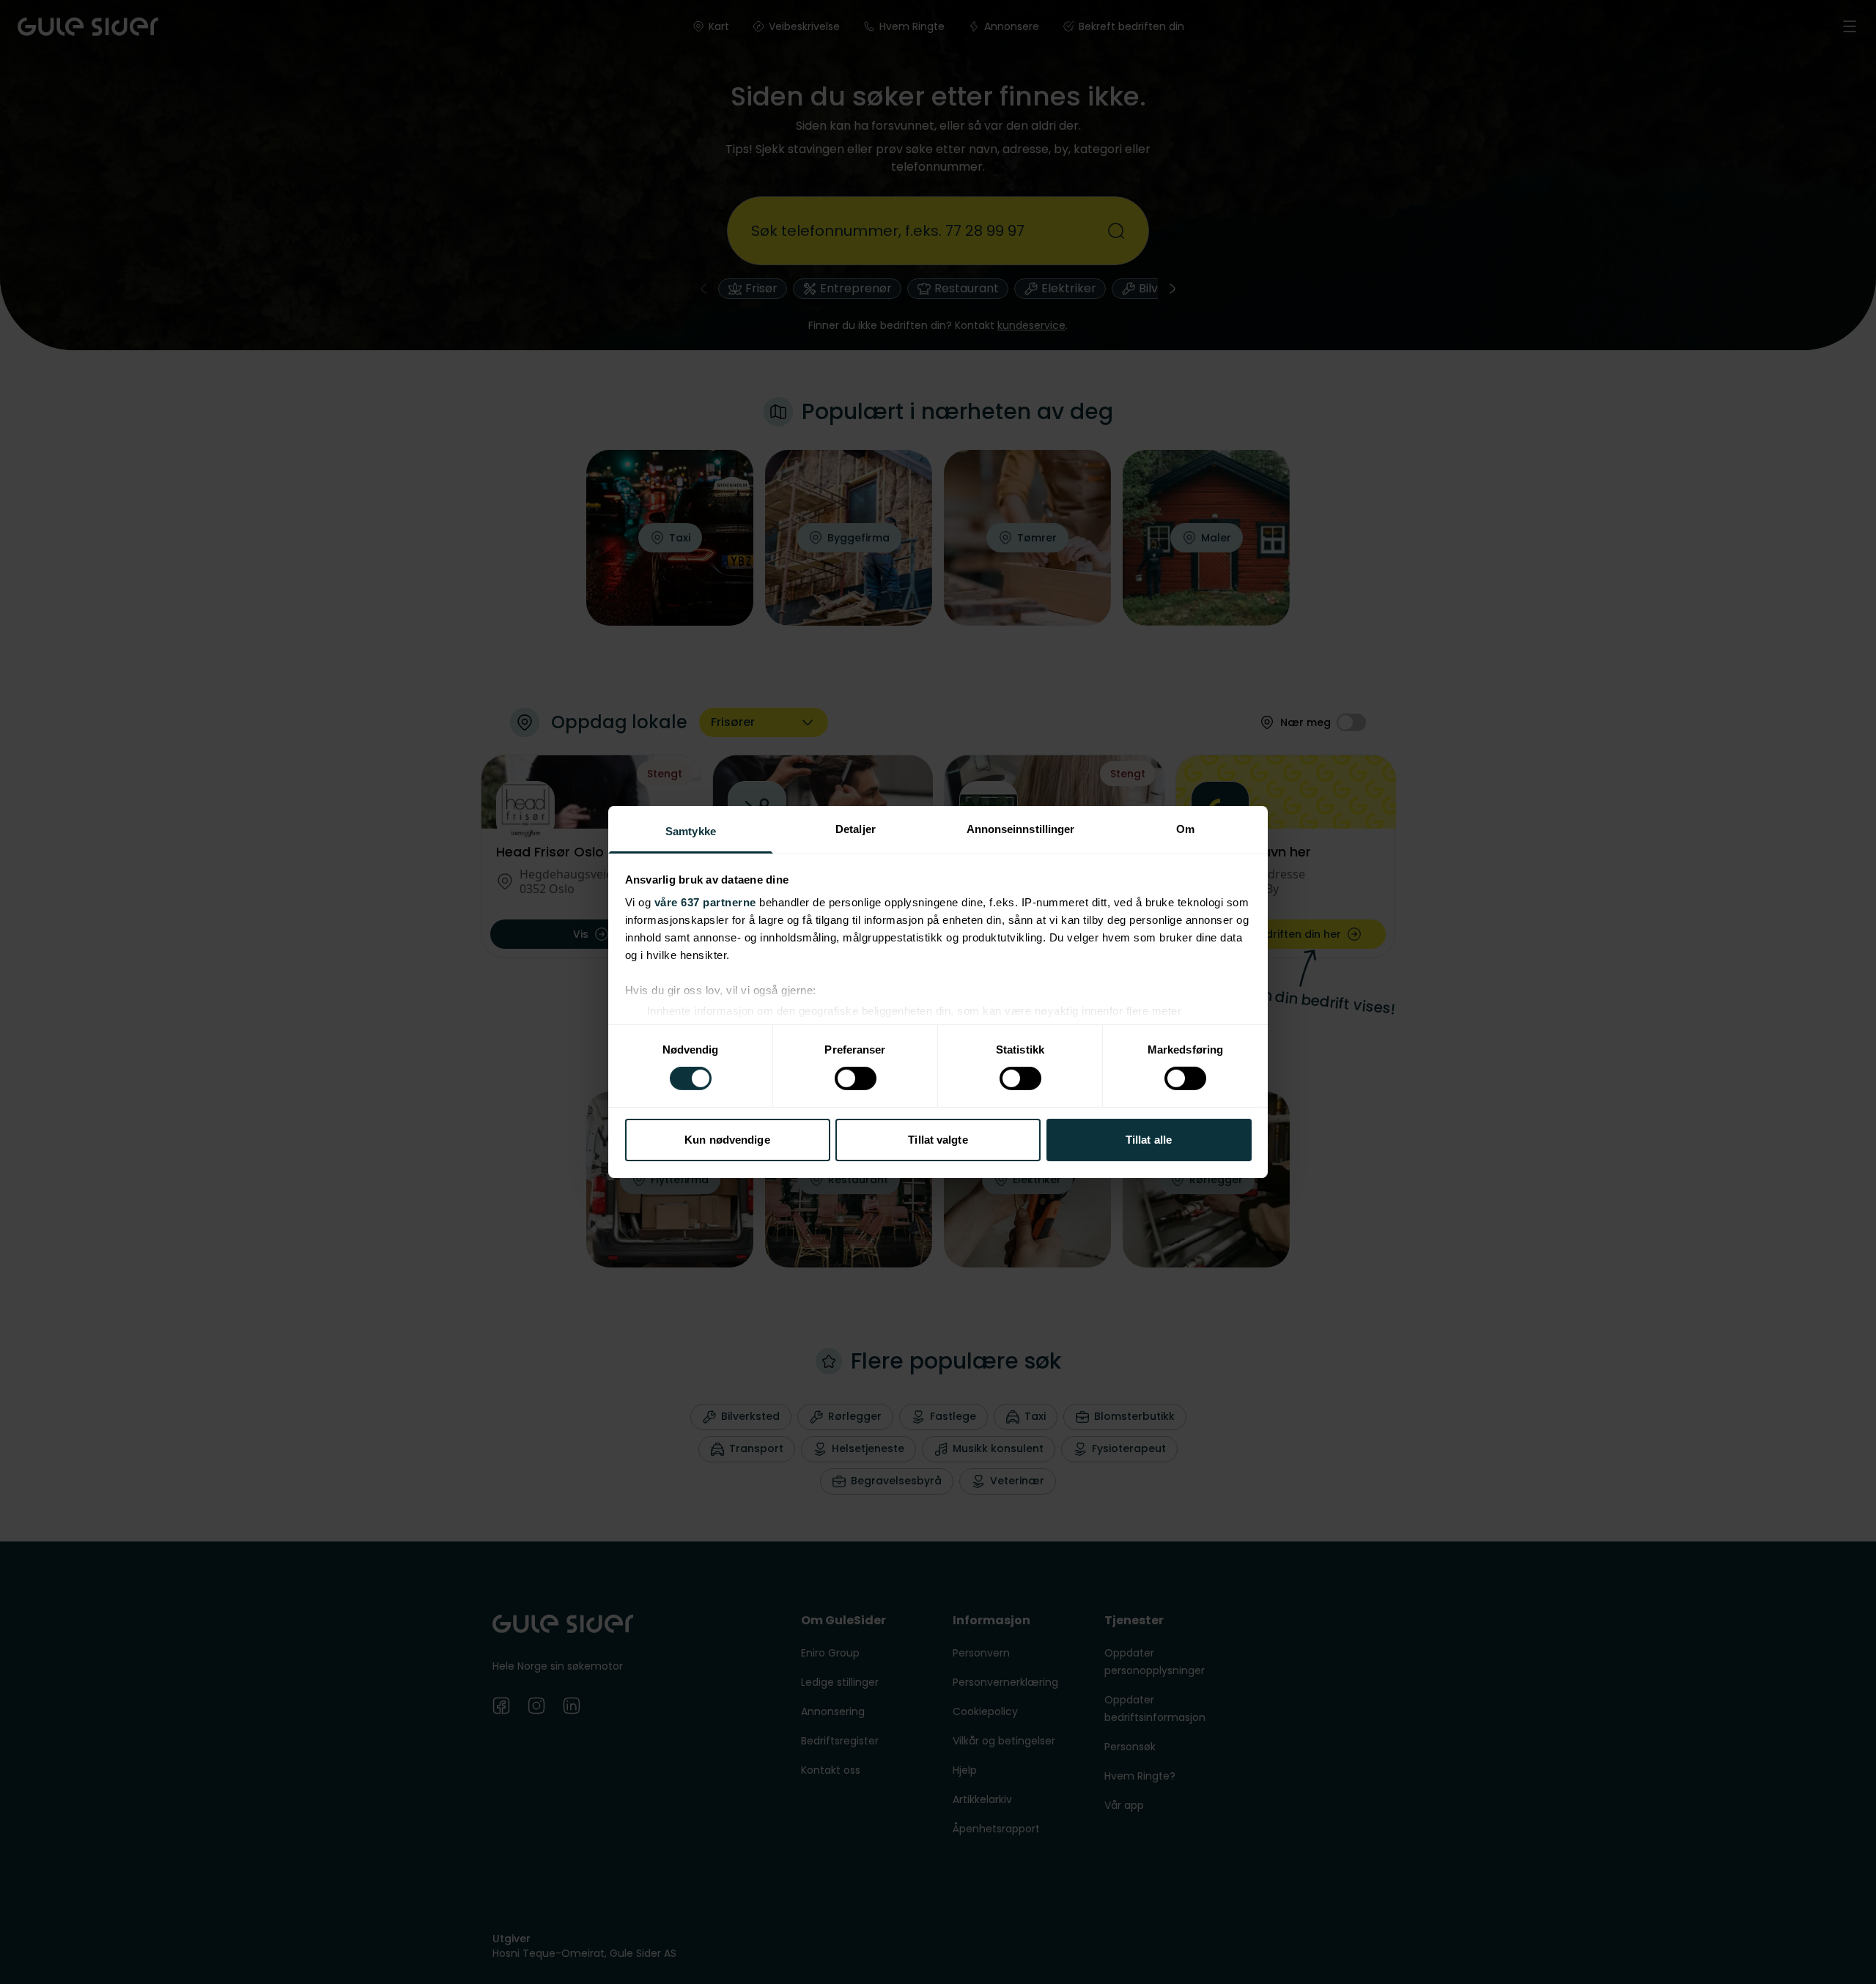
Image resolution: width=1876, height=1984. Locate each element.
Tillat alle (1149, 1140)
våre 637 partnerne (705, 902)
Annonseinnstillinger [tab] (1021, 829)
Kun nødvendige (727, 1140)
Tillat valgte (938, 1140)
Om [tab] (1185, 829)
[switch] (856, 1078)
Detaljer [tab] (856, 829)
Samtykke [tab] (691, 831)
